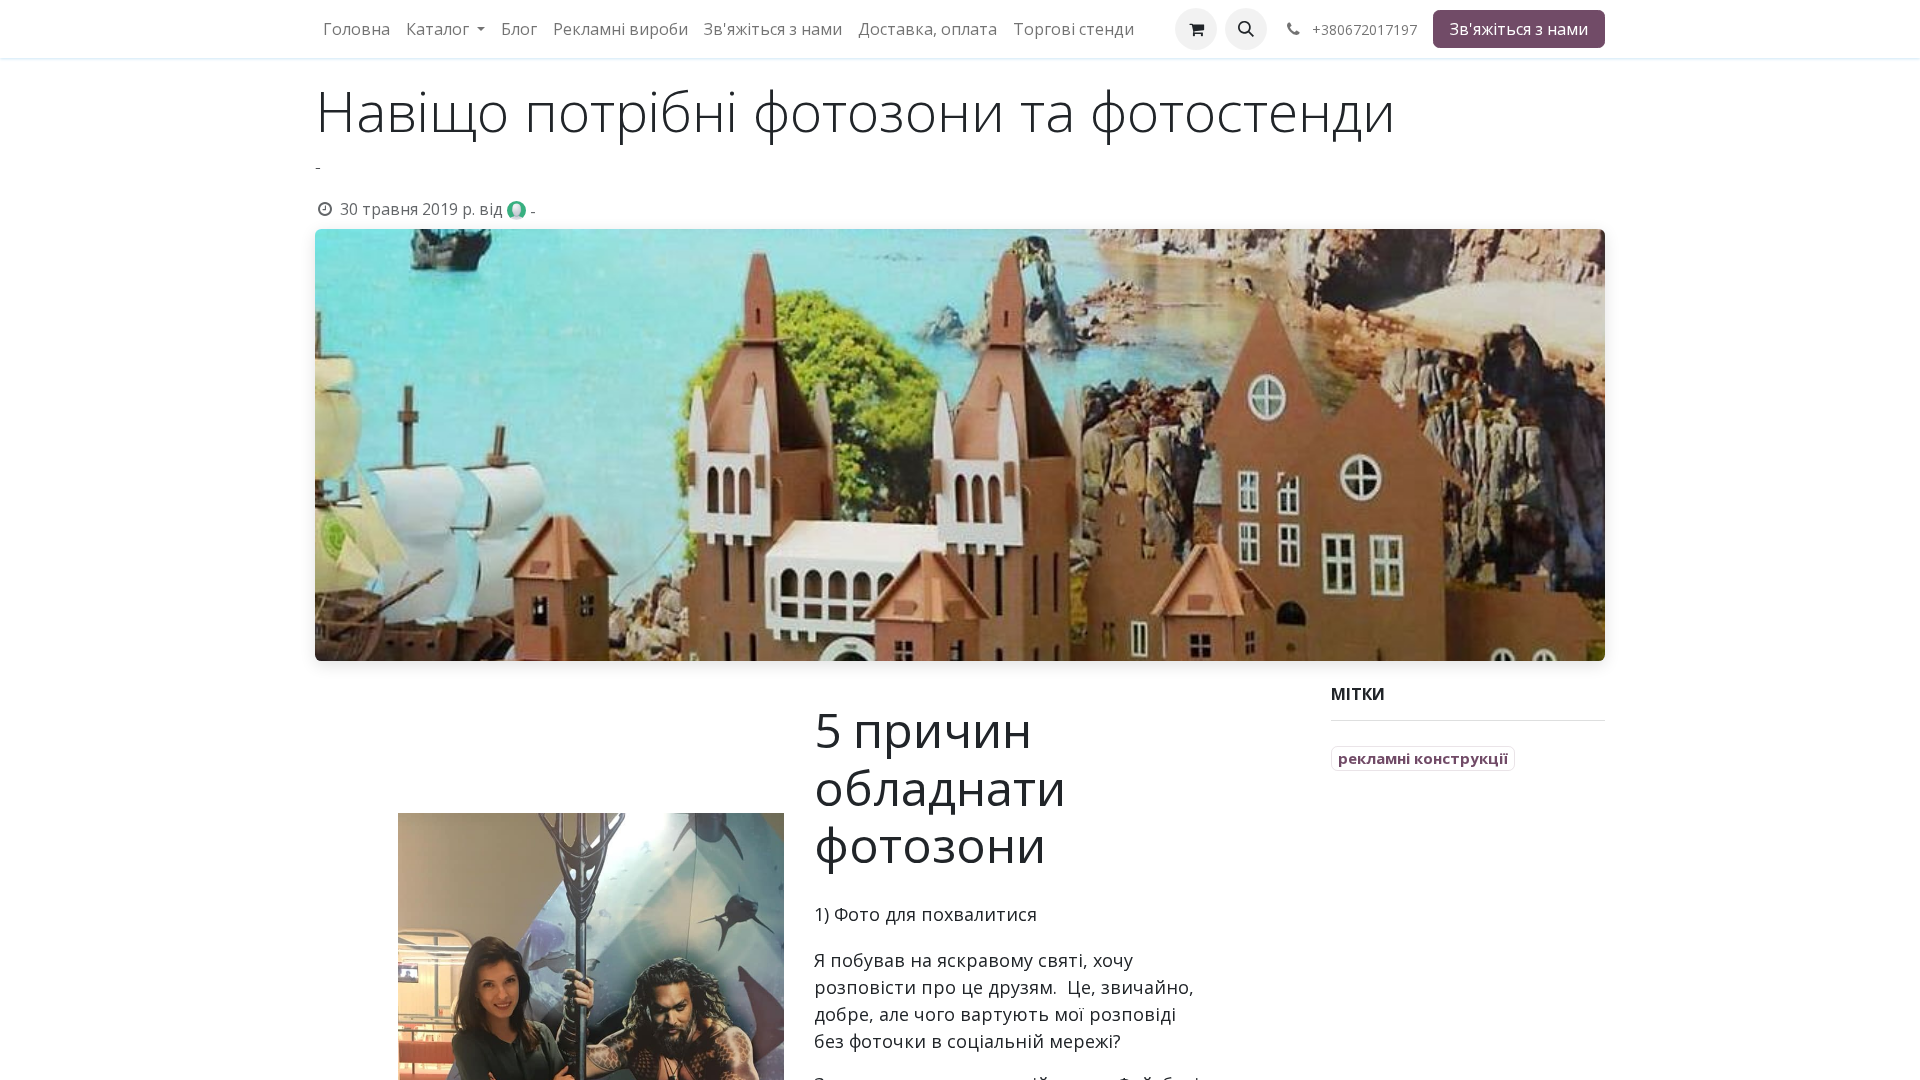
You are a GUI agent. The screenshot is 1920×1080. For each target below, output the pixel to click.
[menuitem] (356, 29)
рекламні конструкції (1423, 758)
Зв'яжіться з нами (1519, 29)
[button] (1246, 29)
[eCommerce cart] (1196, 29)
